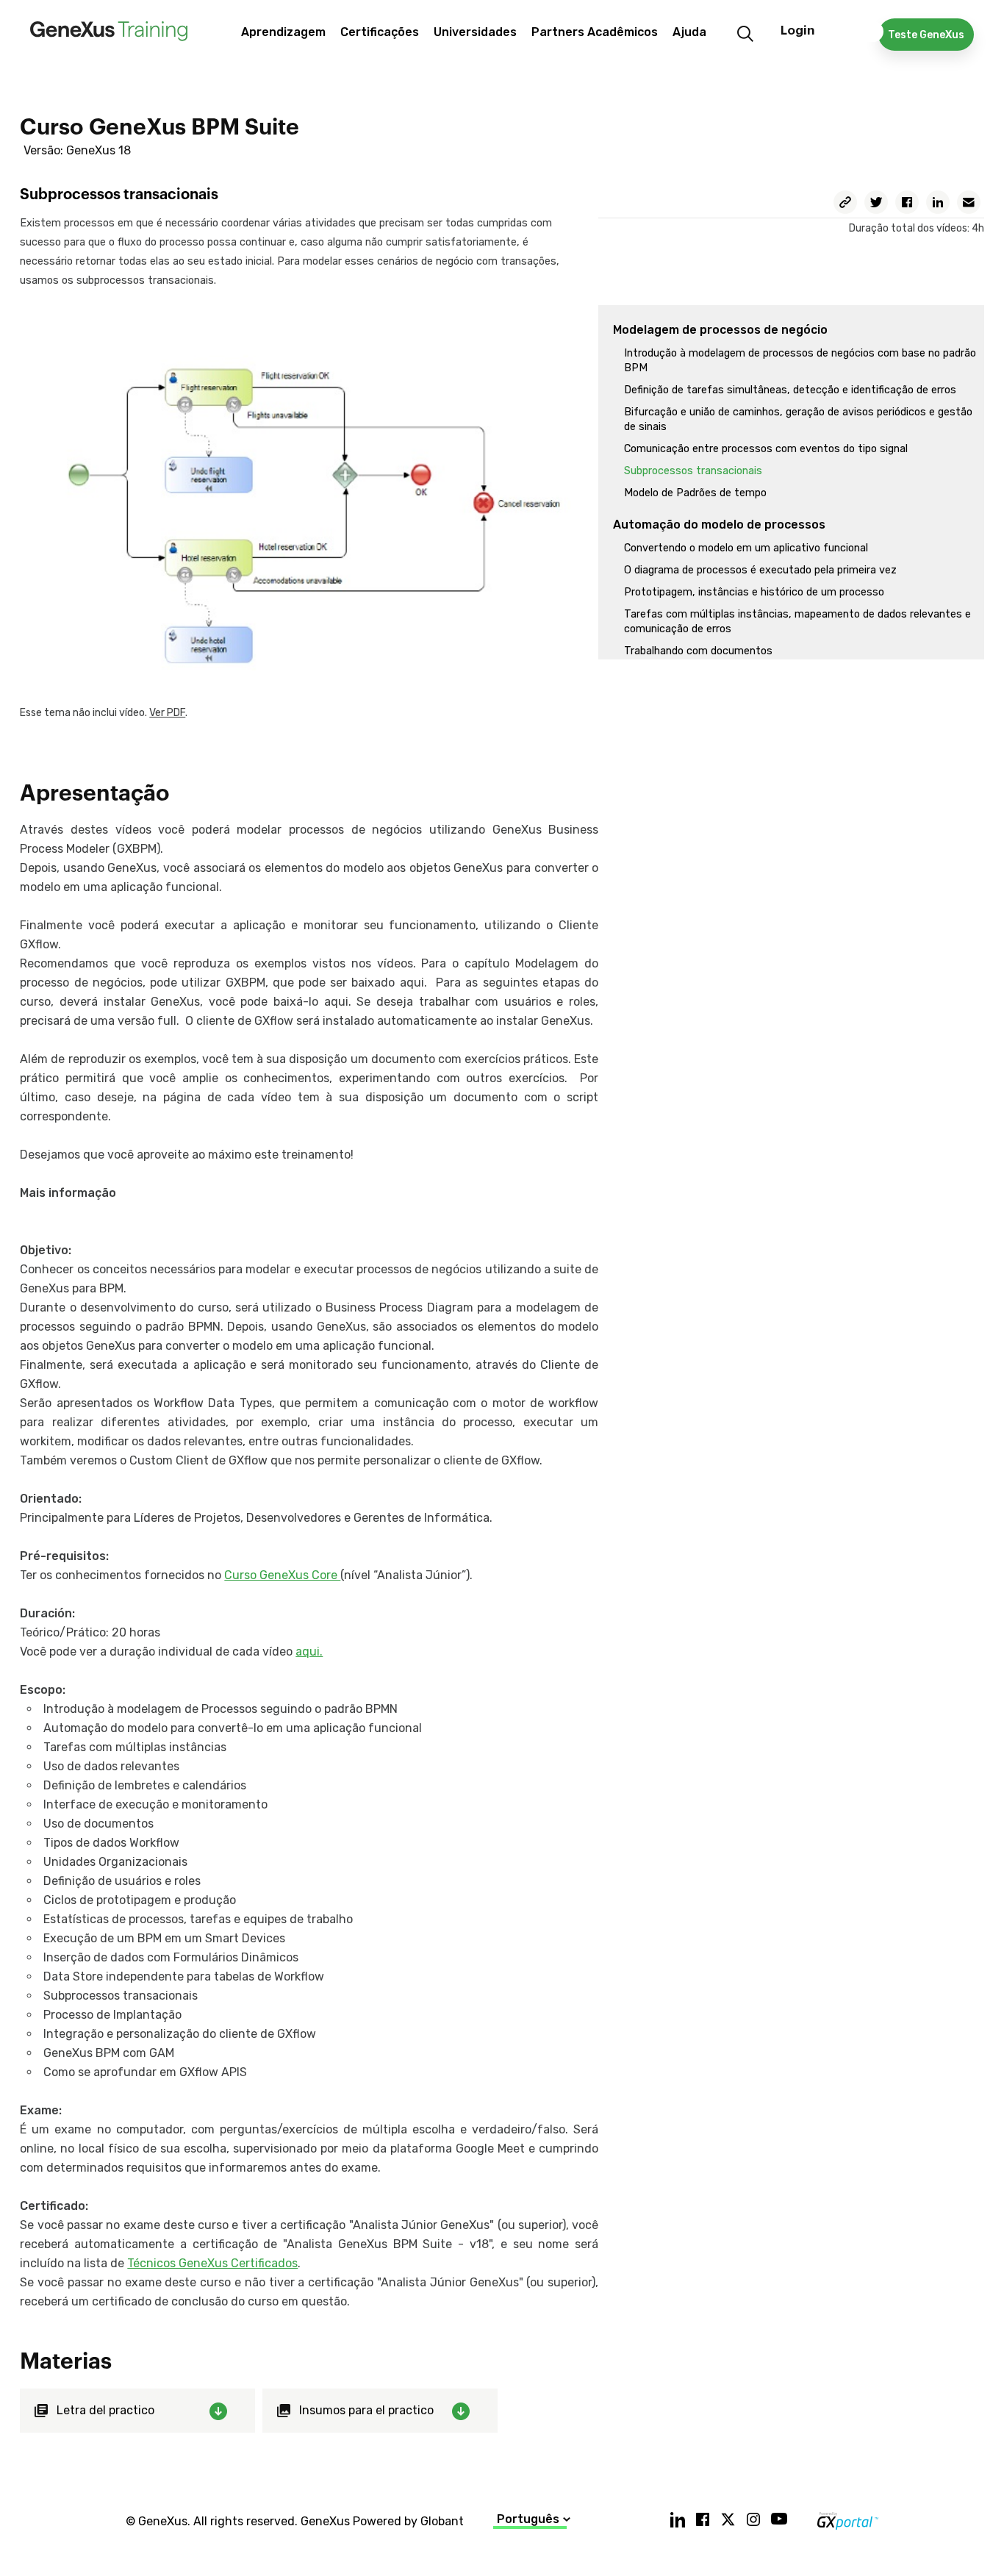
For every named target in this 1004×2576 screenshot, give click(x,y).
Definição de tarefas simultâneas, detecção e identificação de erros (790, 390)
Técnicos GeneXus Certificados (212, 2263)
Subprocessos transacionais (693, 471)
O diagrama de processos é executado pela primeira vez (760, 570)
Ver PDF (167, 713)
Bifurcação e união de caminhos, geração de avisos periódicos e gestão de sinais (798, 419)
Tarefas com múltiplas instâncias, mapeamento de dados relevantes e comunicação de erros (797, 622)
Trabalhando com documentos (698, 651)
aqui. (309, 1652)
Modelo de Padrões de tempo (695, 493)
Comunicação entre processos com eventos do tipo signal (766, 449)
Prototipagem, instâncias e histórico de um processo (754, 592)
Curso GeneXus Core (282, 1575)
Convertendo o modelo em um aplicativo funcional (746, 548)
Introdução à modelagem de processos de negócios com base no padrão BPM (800, 361)
